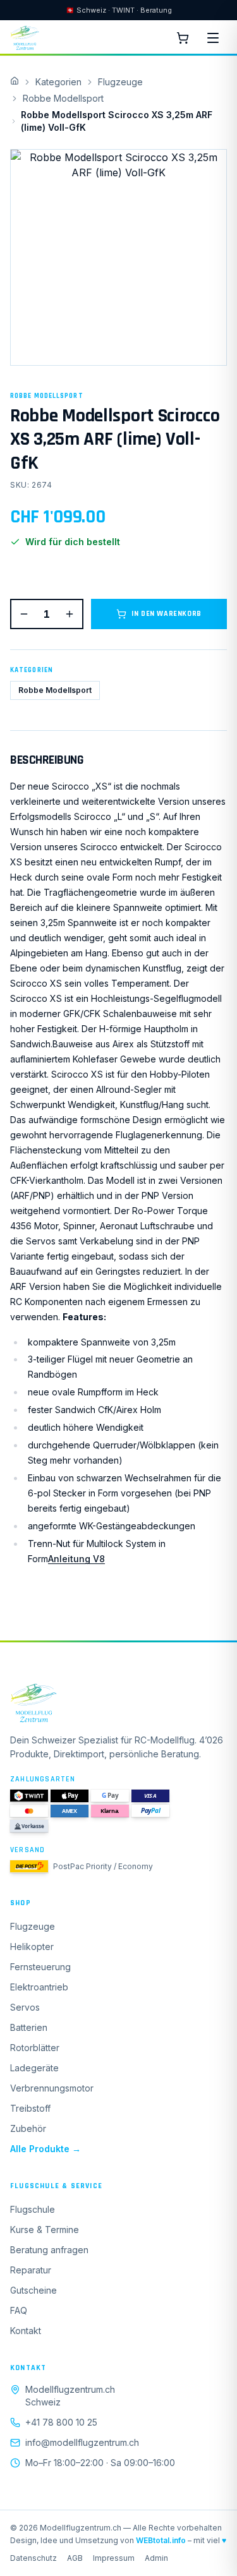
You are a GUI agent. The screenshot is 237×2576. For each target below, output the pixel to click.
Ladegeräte (34, 2068)
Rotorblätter (35, 2048)
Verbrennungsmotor (52, 2088)
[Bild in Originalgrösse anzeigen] (118, 257)
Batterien (29, 2027)
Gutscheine (33, 2290)
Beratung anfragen (49, 2250)
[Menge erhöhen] (70, 614)
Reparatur (31, 2270)
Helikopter (32, 1947)
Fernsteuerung (40, 1967)
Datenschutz (33, 2558)
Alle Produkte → (46, 2149)
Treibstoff (30, 2108)
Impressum (114, 2558)
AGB (75, 2558)
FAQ (19, 2310)
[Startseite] (118, 1703)
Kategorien (58, 82)
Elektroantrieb (39, 1987)
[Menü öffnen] (213, 38)
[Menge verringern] (24, 614)
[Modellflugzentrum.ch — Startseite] (25, 38)
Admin (156, 2558)
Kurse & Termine (45, 2230)
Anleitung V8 (76, 1559)
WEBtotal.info (161, 2540)
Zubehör (28, 2128)
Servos (25, 2007)
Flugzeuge (120, 82)
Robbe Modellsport (63, 98)
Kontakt (26, 2331)
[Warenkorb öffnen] (183, 38)
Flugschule (33, 2209)
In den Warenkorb (167, 614)
